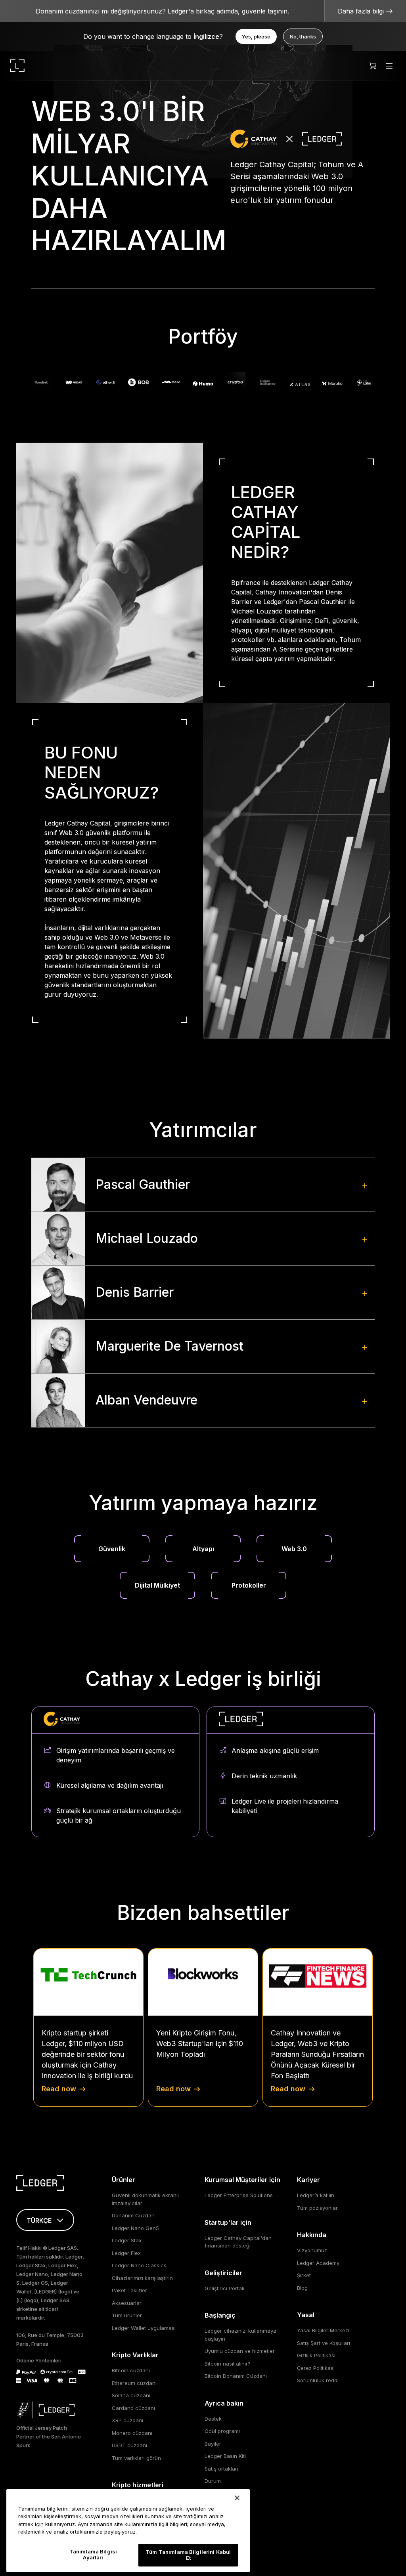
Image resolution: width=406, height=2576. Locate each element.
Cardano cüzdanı (133, 2408)
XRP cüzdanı (127, 2420)
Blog (302, 2288)
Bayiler (213, 2444)
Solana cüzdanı (131, 2395)
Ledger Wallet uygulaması (144, 2328)
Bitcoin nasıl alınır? (228, 2364)
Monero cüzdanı (132, 2433)
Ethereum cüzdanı (134, 2383)
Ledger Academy (318, 2263)
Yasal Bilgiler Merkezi (323, 2330)
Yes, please (256, 36)
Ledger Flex (126, 2253)
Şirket (304, 2275)
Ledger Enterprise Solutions (239, 2195)
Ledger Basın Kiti (225, 2456)
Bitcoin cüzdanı (131, 2370)
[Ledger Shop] (373, 66)
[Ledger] (17, 66)
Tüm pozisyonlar (317, 2208)
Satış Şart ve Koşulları (324, 2343)
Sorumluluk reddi (318, 2380)
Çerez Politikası (316, 2368)
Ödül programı (222, 2431)
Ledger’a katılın (316, 2195)
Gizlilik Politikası (316, 2355)
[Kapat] (237, 2498)
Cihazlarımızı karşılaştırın (142, 2278)
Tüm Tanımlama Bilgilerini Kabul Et (188, 2555)
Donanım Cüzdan (133, 2215)
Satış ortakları (221, 2469)
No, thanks (303, 36)
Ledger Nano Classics (139, 2265)
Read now (59, 2089)
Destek (213, 2419)
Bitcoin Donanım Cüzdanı (236, 2376)
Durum (213, 2481)
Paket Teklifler (129, 2290)
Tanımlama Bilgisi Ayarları (93, 2555)
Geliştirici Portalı (224, 2288)
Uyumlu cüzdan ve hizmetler (240, 2351)
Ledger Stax (127, 2240)
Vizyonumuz (312, 2250)
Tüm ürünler (127, 2315)
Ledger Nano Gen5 (135, 2228)
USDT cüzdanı (129, 2445)
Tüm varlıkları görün (136, 2458)
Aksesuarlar (127, 2303)
